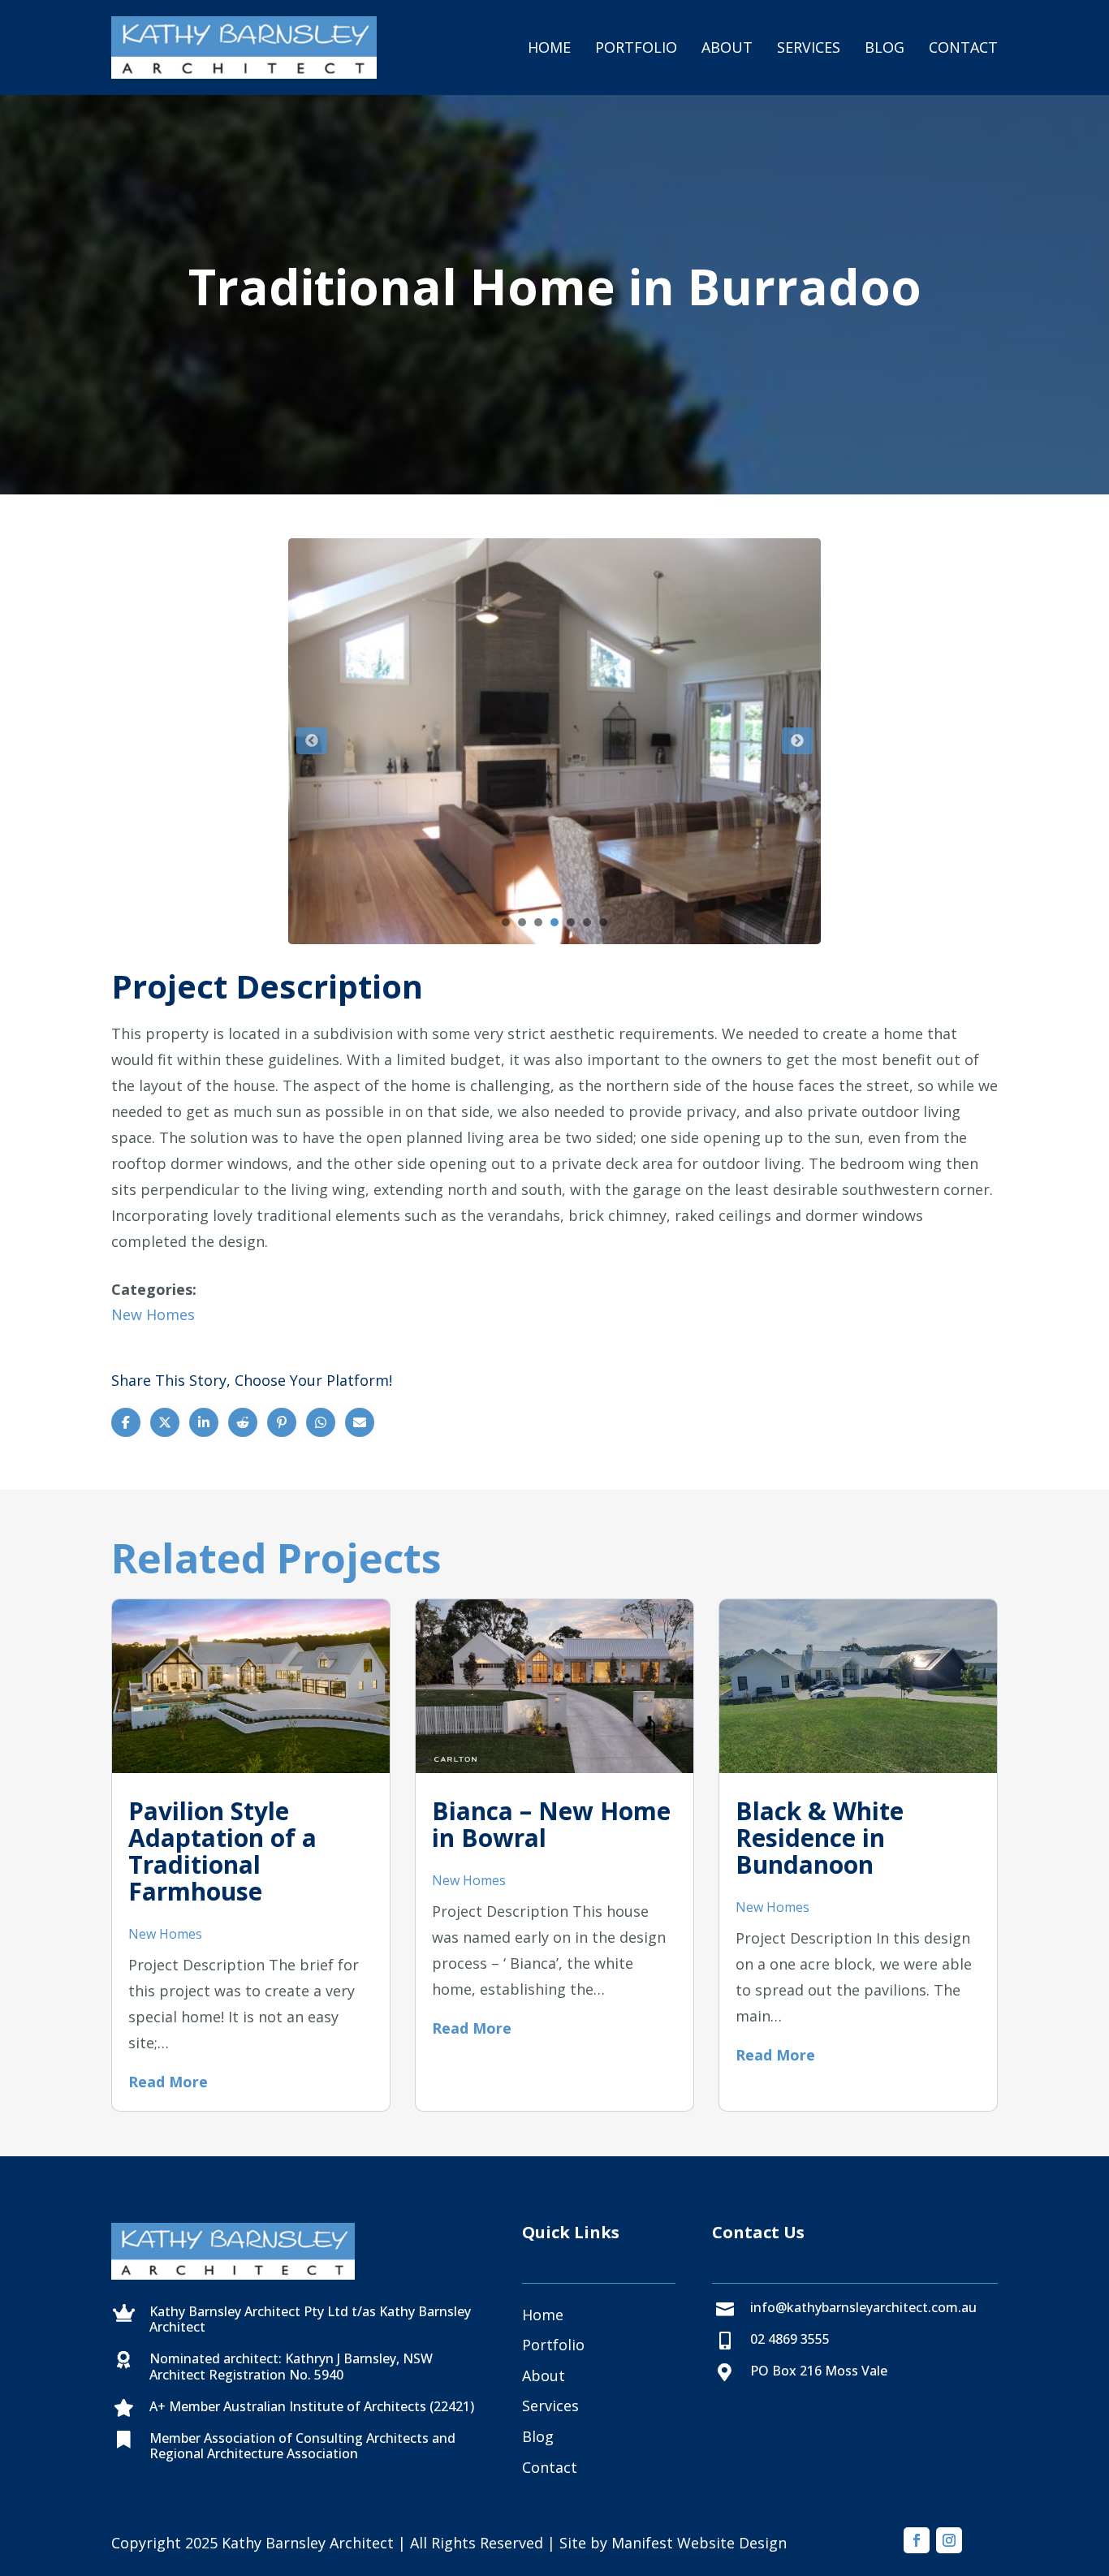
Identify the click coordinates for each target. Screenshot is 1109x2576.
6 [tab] (587, 922)
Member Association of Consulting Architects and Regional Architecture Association (302, 2446)
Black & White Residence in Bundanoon (820, 1838)
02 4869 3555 (790, 2339)
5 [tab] (571, 922)
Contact (963, 47)
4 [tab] (554, 922)
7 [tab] (603, 922)
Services (809, 47)
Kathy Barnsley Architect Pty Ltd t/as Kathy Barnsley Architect (310, 2319)
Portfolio (636, 47)
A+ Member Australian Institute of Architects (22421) (312, 2406)
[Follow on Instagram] (949, 2540)
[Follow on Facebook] (917, 2540)
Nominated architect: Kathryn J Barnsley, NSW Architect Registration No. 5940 (291, 2366)
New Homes (153, 1314)
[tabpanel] (554, 741)
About (727, 47)
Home (549, 47)
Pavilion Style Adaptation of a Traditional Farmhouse (222, 1851)
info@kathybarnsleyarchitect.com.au (863, 2307)
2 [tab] (522, 922)
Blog (885, 47)
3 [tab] (538, 922)
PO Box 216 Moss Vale (819, 2371)
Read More (168, 2082)
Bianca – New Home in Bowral (551, 1824)
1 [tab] (506, 922)
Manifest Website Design (699, 2543)
